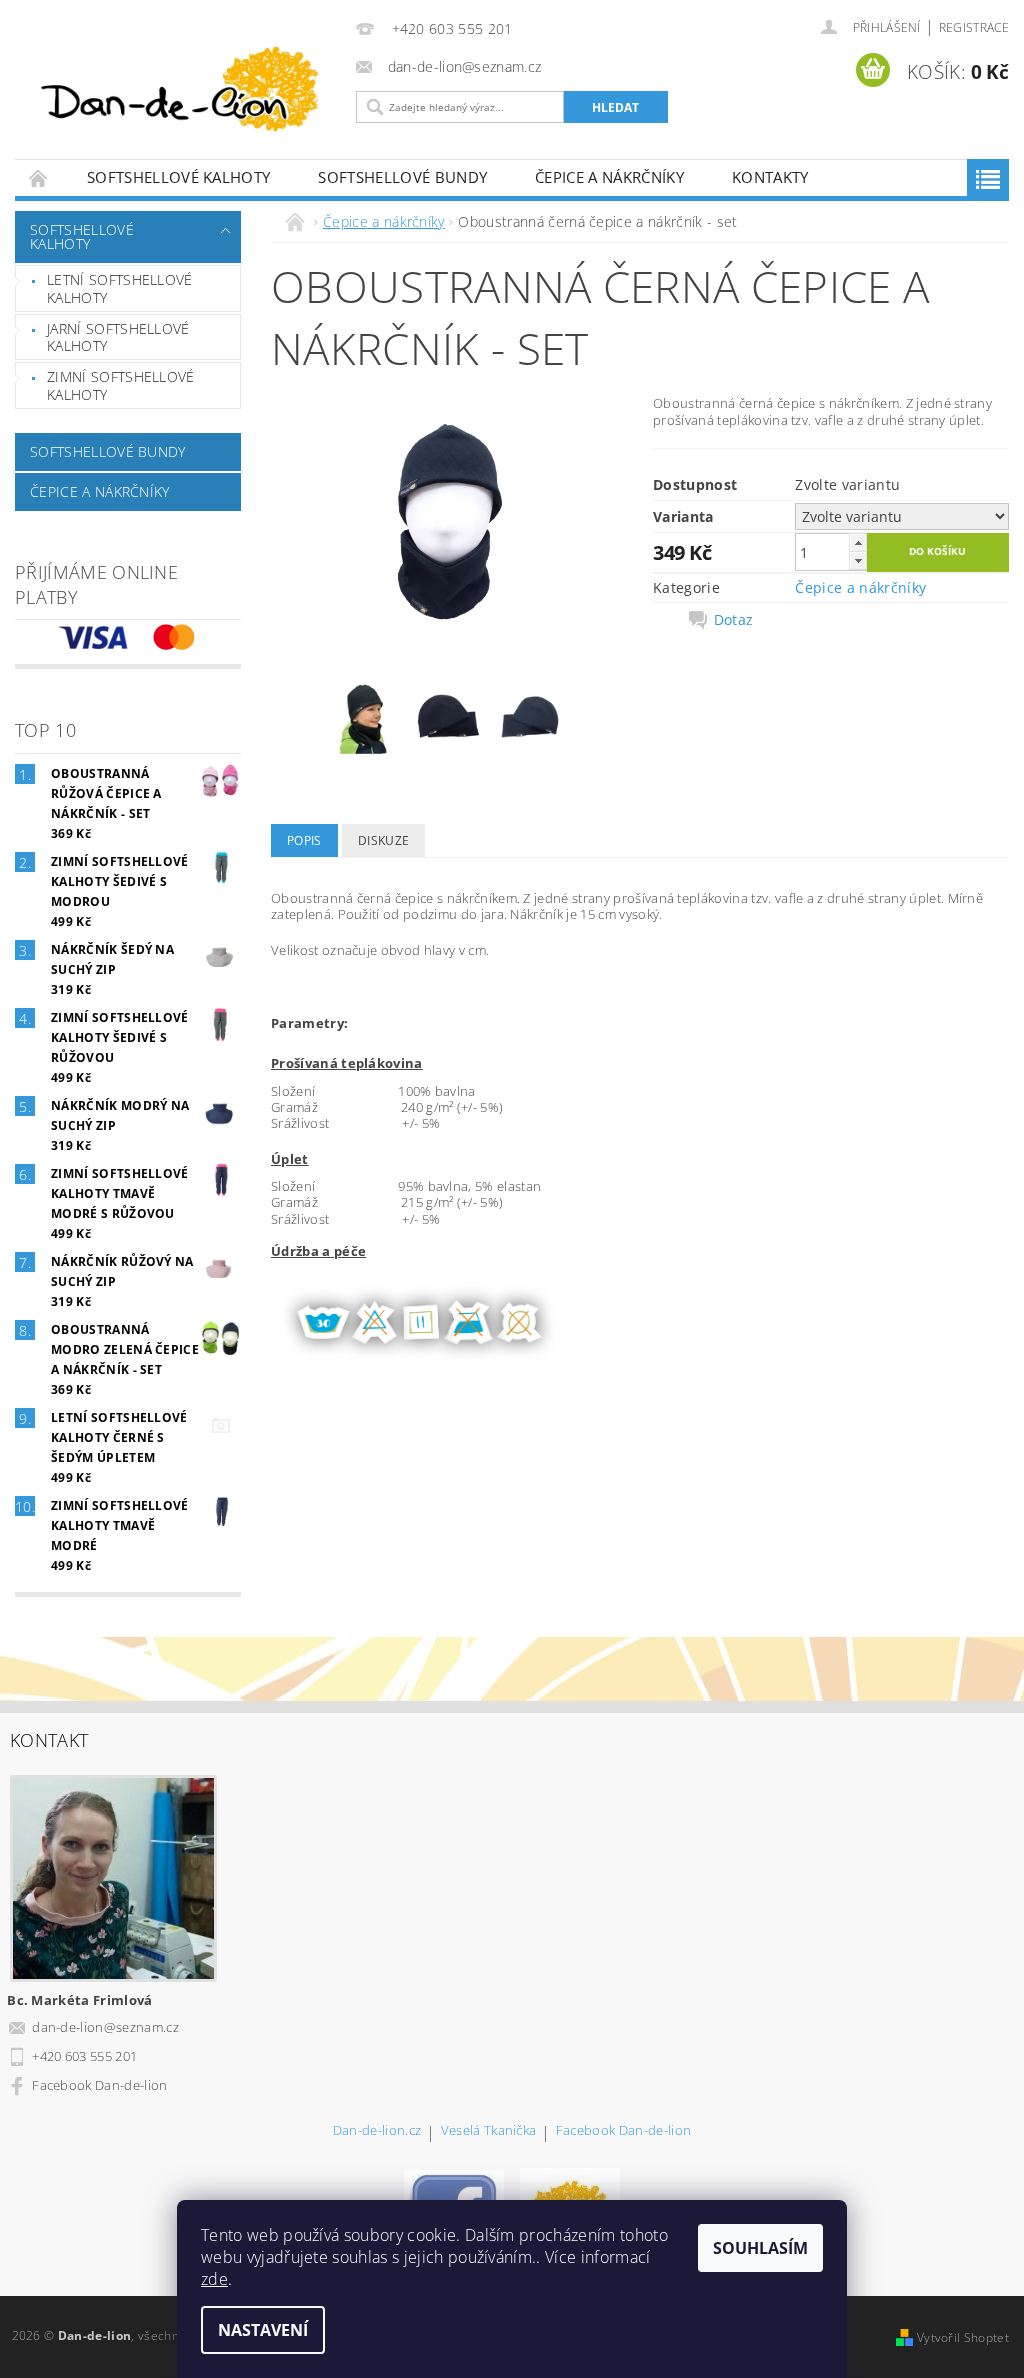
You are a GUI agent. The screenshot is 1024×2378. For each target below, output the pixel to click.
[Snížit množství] (858, 560)
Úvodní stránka (39, 177)
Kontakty (770, 177)
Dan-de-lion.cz (377, 2131)
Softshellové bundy (402, 177)
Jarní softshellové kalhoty (118, 337)
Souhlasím (760, 2248)
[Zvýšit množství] (858, 542)
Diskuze (383, 840)
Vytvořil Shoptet (963, 2337)
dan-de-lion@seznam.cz (105, 2027)
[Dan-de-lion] (180, 93)
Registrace (974, 27)
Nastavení (263, 2330)
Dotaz (734, 620)
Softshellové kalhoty (178, 177)
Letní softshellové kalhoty (120, 288)
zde (214, 2279)
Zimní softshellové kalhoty (121, 385)
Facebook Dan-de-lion (99, 2085)
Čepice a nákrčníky (609, 177)
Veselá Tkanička (489, 2131)
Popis (304, 840)
